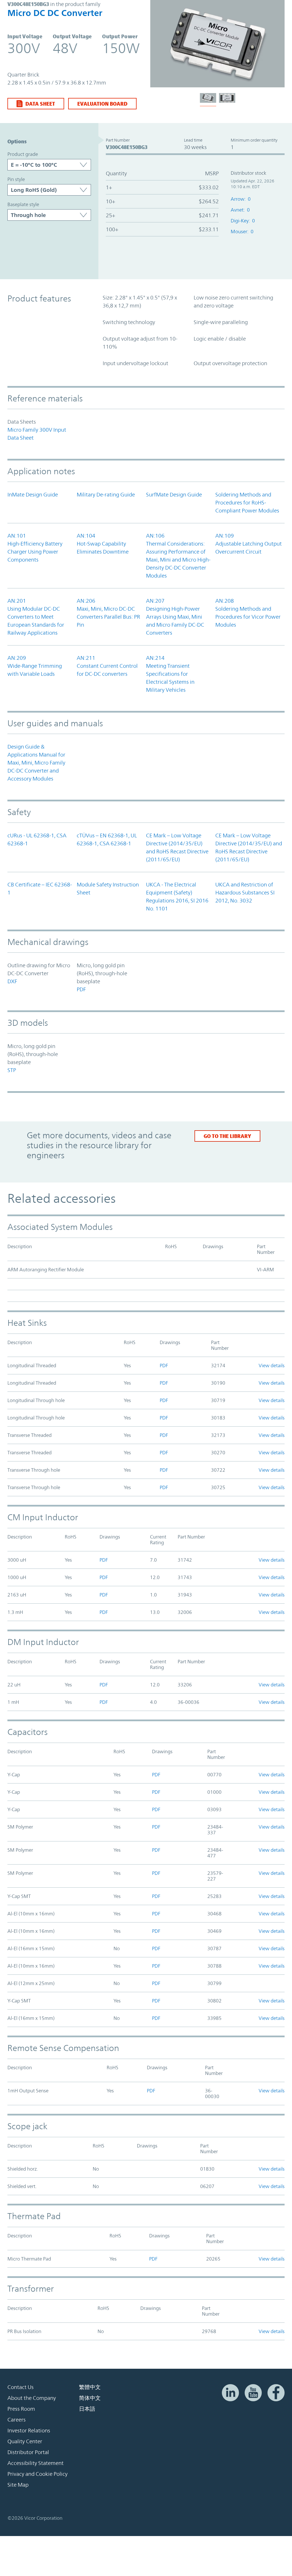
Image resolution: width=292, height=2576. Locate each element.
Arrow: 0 (241, 199)
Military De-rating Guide (106, 494)
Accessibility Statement (36, 2463)
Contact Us (21, 2387)
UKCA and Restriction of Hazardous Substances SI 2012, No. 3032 (245, 892)
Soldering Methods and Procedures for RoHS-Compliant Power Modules (247, 502)
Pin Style (16, 179)
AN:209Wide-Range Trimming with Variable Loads (35, 666)
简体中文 (90, 2398)
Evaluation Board (102, 104)
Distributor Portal (28, 2452)
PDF (81, 989)
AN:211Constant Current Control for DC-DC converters (107, 666)
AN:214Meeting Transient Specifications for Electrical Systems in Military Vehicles (170, 674)
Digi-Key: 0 (243, 221)
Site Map (18, 2485)
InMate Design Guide (33, 494)
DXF (12, 981)
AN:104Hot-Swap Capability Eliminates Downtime (103, 544)
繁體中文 (90, 2387)
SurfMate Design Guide (174, 494)
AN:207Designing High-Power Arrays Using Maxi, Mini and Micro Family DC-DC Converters (175, 617)
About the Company (32, 2398)
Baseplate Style (23, 204)
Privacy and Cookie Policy (37, 2474)
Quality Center (25, 2441)
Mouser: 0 (242, 232)
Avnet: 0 (240, 210)
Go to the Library (227, 1136)
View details (272, 1366)
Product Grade (23, 154)
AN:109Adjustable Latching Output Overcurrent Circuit (249, 544)
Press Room (21, 2409)
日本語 (87, 2409)
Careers (17, 2420)
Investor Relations (29, 2430)
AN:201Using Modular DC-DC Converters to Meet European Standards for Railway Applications (36, 617)
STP (12, 1070)
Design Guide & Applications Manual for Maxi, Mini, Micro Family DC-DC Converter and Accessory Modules (36, 763)
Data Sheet (40, 104)
